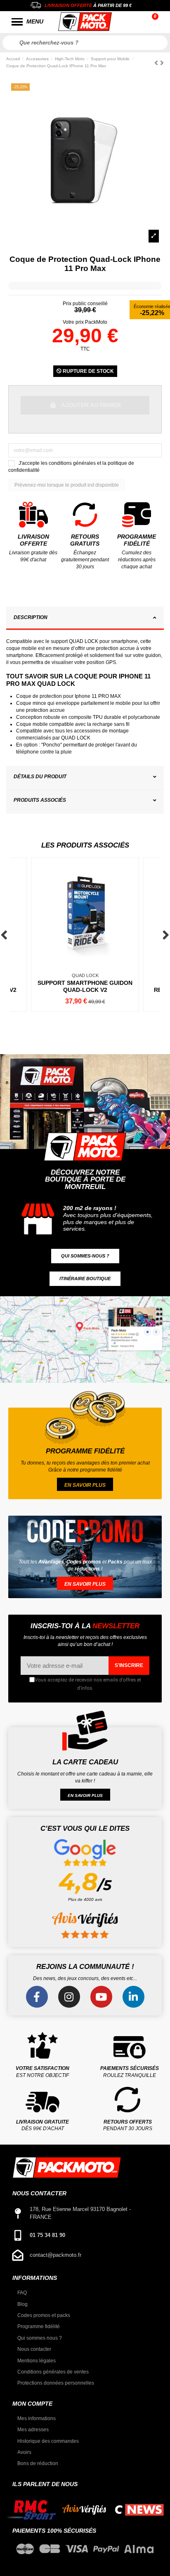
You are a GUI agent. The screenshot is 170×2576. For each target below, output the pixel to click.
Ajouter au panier (91, 405)
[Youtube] (101, 1997)
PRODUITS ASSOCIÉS (40, 800)
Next (166, 935)
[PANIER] (156, 22)
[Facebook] (37, 1997)
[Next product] (162, 63)
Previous (4, 935)
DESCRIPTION (31, 617)
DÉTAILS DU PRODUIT (40, 777)
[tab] (85, 619)
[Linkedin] (133, 1997)
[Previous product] (157, 63)
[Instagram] (69, 1997)
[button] (85, 1256)
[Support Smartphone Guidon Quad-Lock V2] (85, 935)
